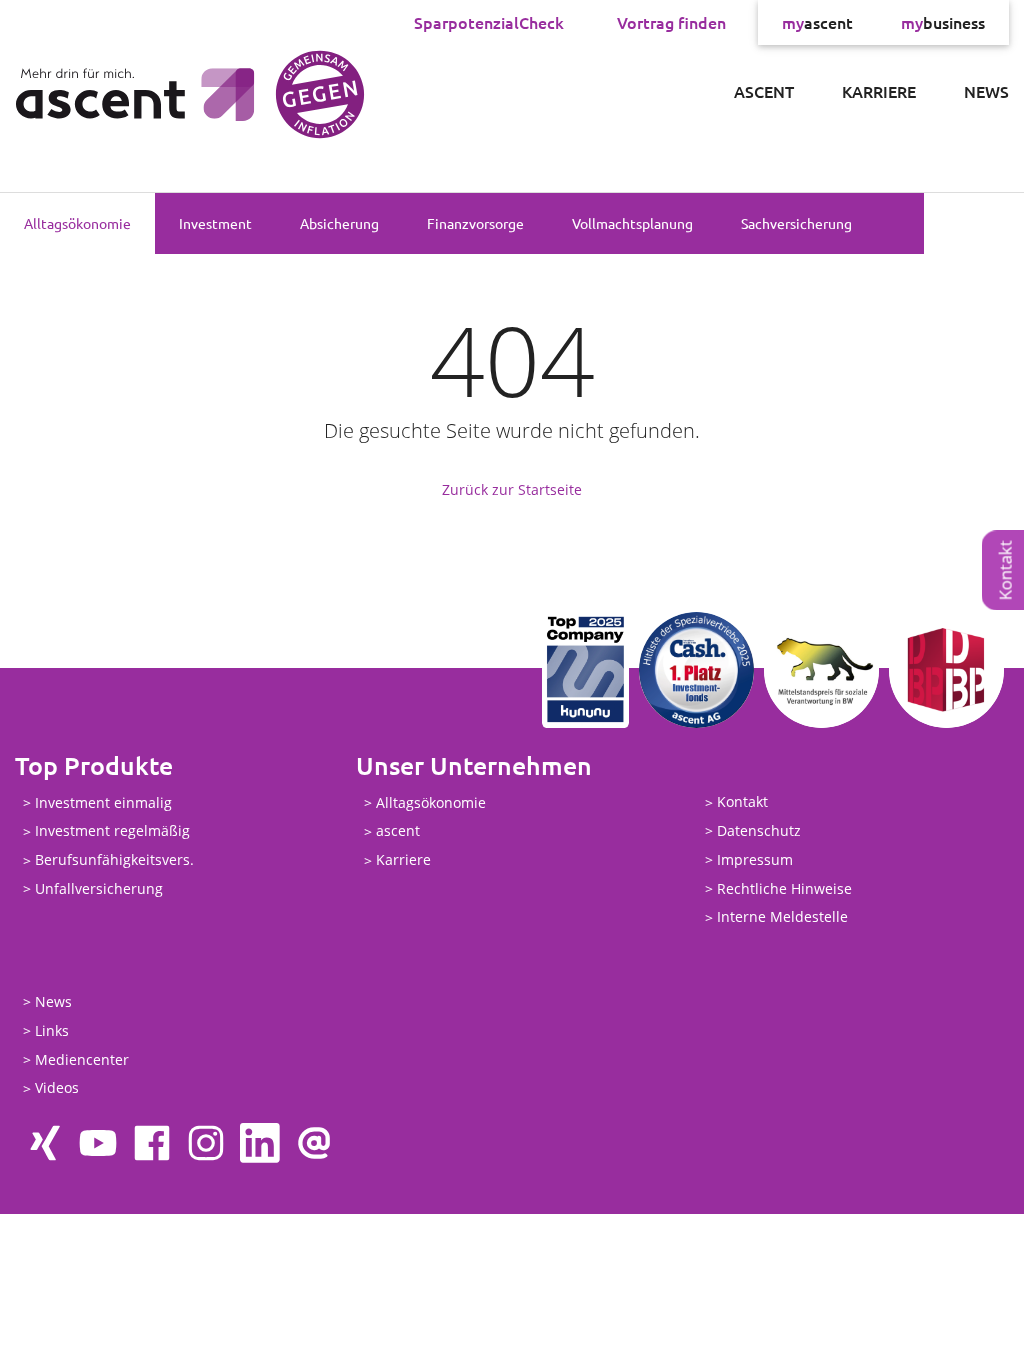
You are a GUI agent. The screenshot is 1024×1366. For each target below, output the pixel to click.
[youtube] (98, 1143)
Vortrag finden (671, 22)
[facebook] (152, 1143)
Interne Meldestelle (782, 917)
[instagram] (206, 1143)
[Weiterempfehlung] (314, 1143)
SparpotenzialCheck (489, 22)
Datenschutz (759, 830)
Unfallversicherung (99, 888)
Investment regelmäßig (112, 831)
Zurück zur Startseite (512, 489)
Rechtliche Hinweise (784, 888)
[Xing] (44, 1143)
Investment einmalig (103, 802)
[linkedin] (260, 1143)
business (943, 22)
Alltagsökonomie (77, 223)
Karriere (879, 91)
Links (52, 1030)
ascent (817, 22)
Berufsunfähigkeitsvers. (114, 860)
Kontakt (742, 802)
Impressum (755, 859)
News (986, 91)
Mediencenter (82, 1059)
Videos (57, 1088)
